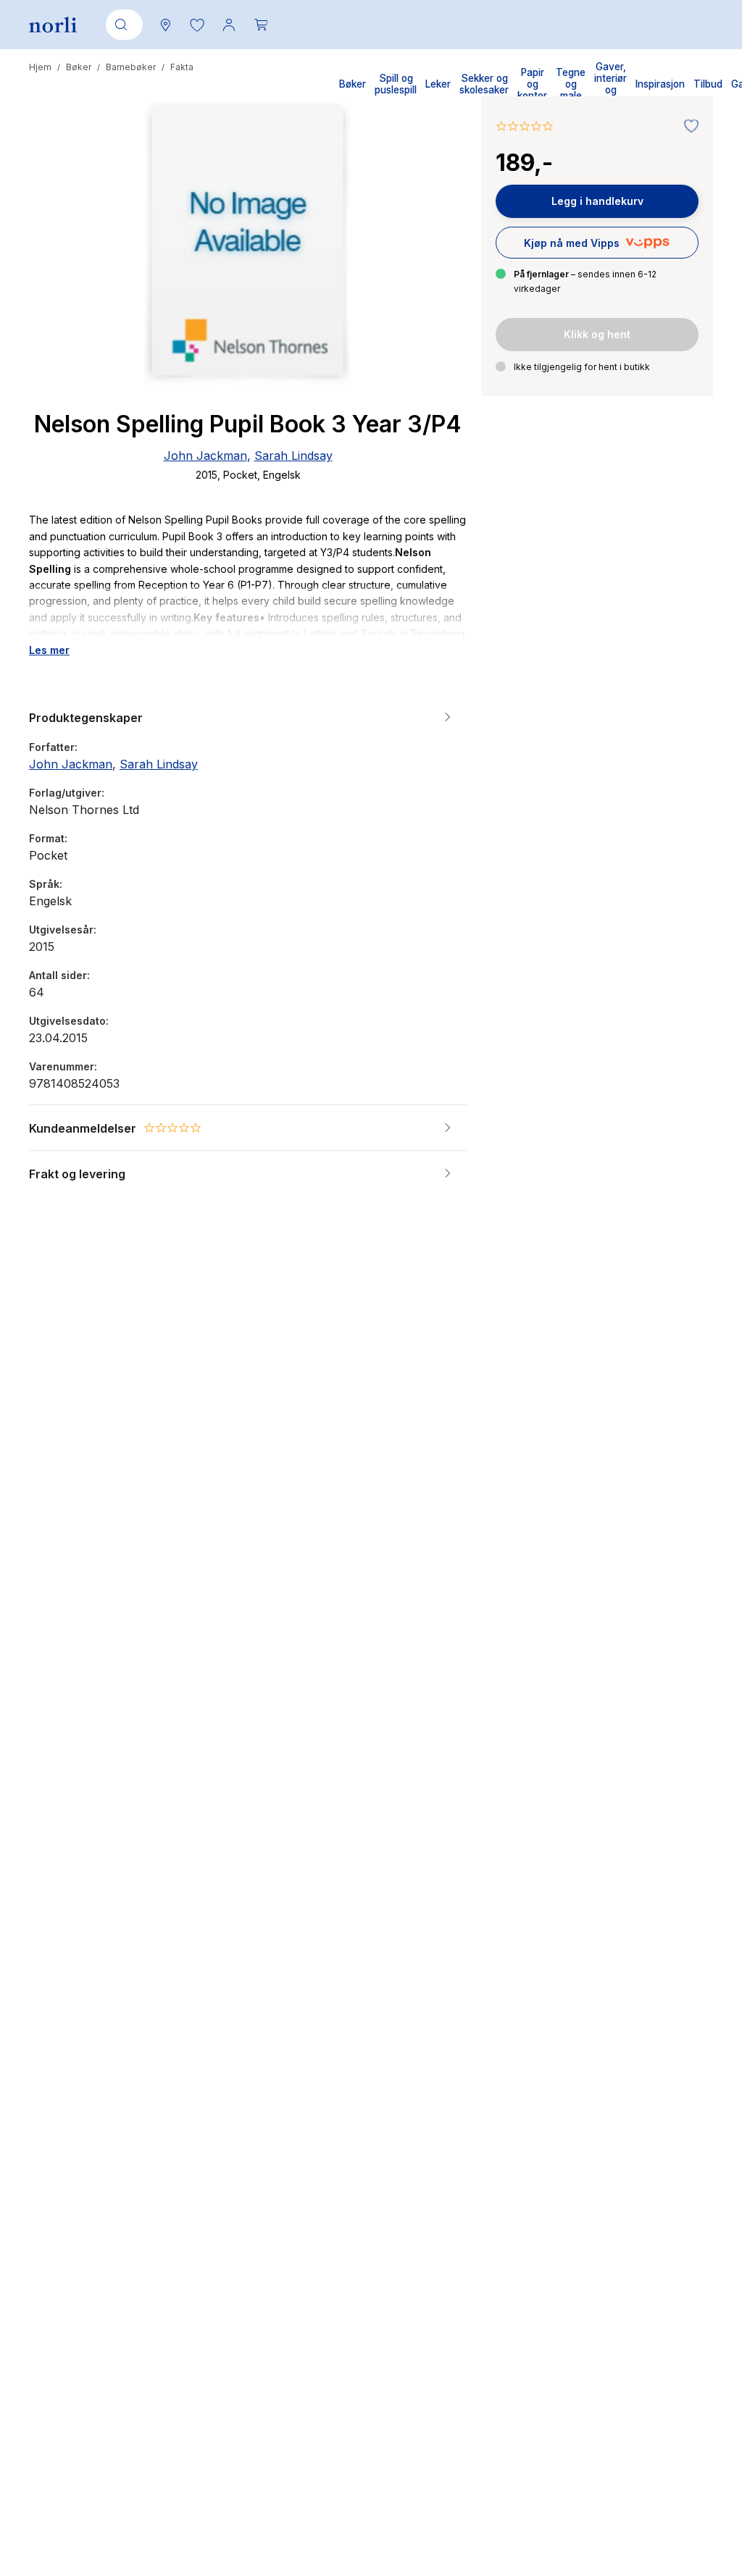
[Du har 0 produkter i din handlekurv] (261, 25)
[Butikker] (165, 25)
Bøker (79, 67)
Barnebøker (131, 67)
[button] (197, 25)
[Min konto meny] (229, 25)
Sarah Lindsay (293, 456)
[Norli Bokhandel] (53, 25)
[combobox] (122, 25)
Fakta (182, 67)
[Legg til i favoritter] (688, 127)
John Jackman (205, 456)
